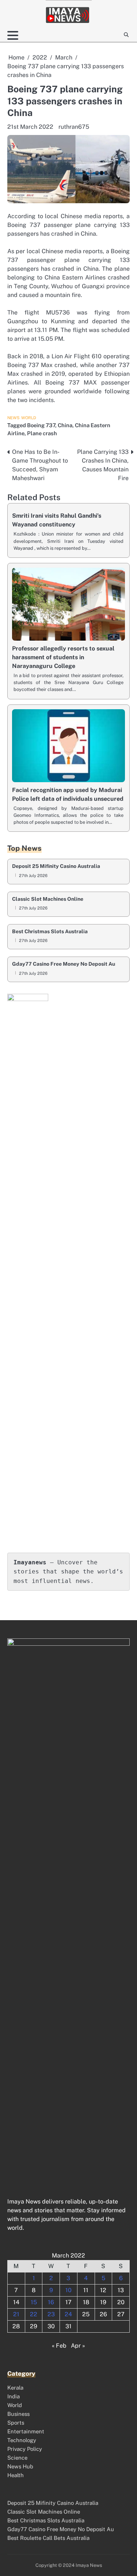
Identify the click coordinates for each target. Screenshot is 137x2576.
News (14, 418)
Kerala (15, 2388)
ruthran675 (74, 127)
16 (51, 2302)
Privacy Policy (25, 2449)
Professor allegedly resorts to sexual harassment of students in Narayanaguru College (63, 657)
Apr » (78, 2346)
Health (16, 2475)
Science (17, 2458)
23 (51, 2314)
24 (68, 2314)
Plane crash (42, 433)
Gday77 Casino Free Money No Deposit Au (64, 964)
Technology (22, 2440)
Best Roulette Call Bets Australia (48, 2538)
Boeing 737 (41, 425)
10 (68, 2290)
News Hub (20, 2466)
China (65, 425)
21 (16, 2314)
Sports (16, 2423)
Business (18, 2414)
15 (34, 2302)
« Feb (59, 2346)
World (29, 418)
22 (34, 2314)
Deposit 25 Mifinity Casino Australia (56, 866)
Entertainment (26, 2431)
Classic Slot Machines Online (48, 899)
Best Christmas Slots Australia (50, 932)
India (14, 2396)
